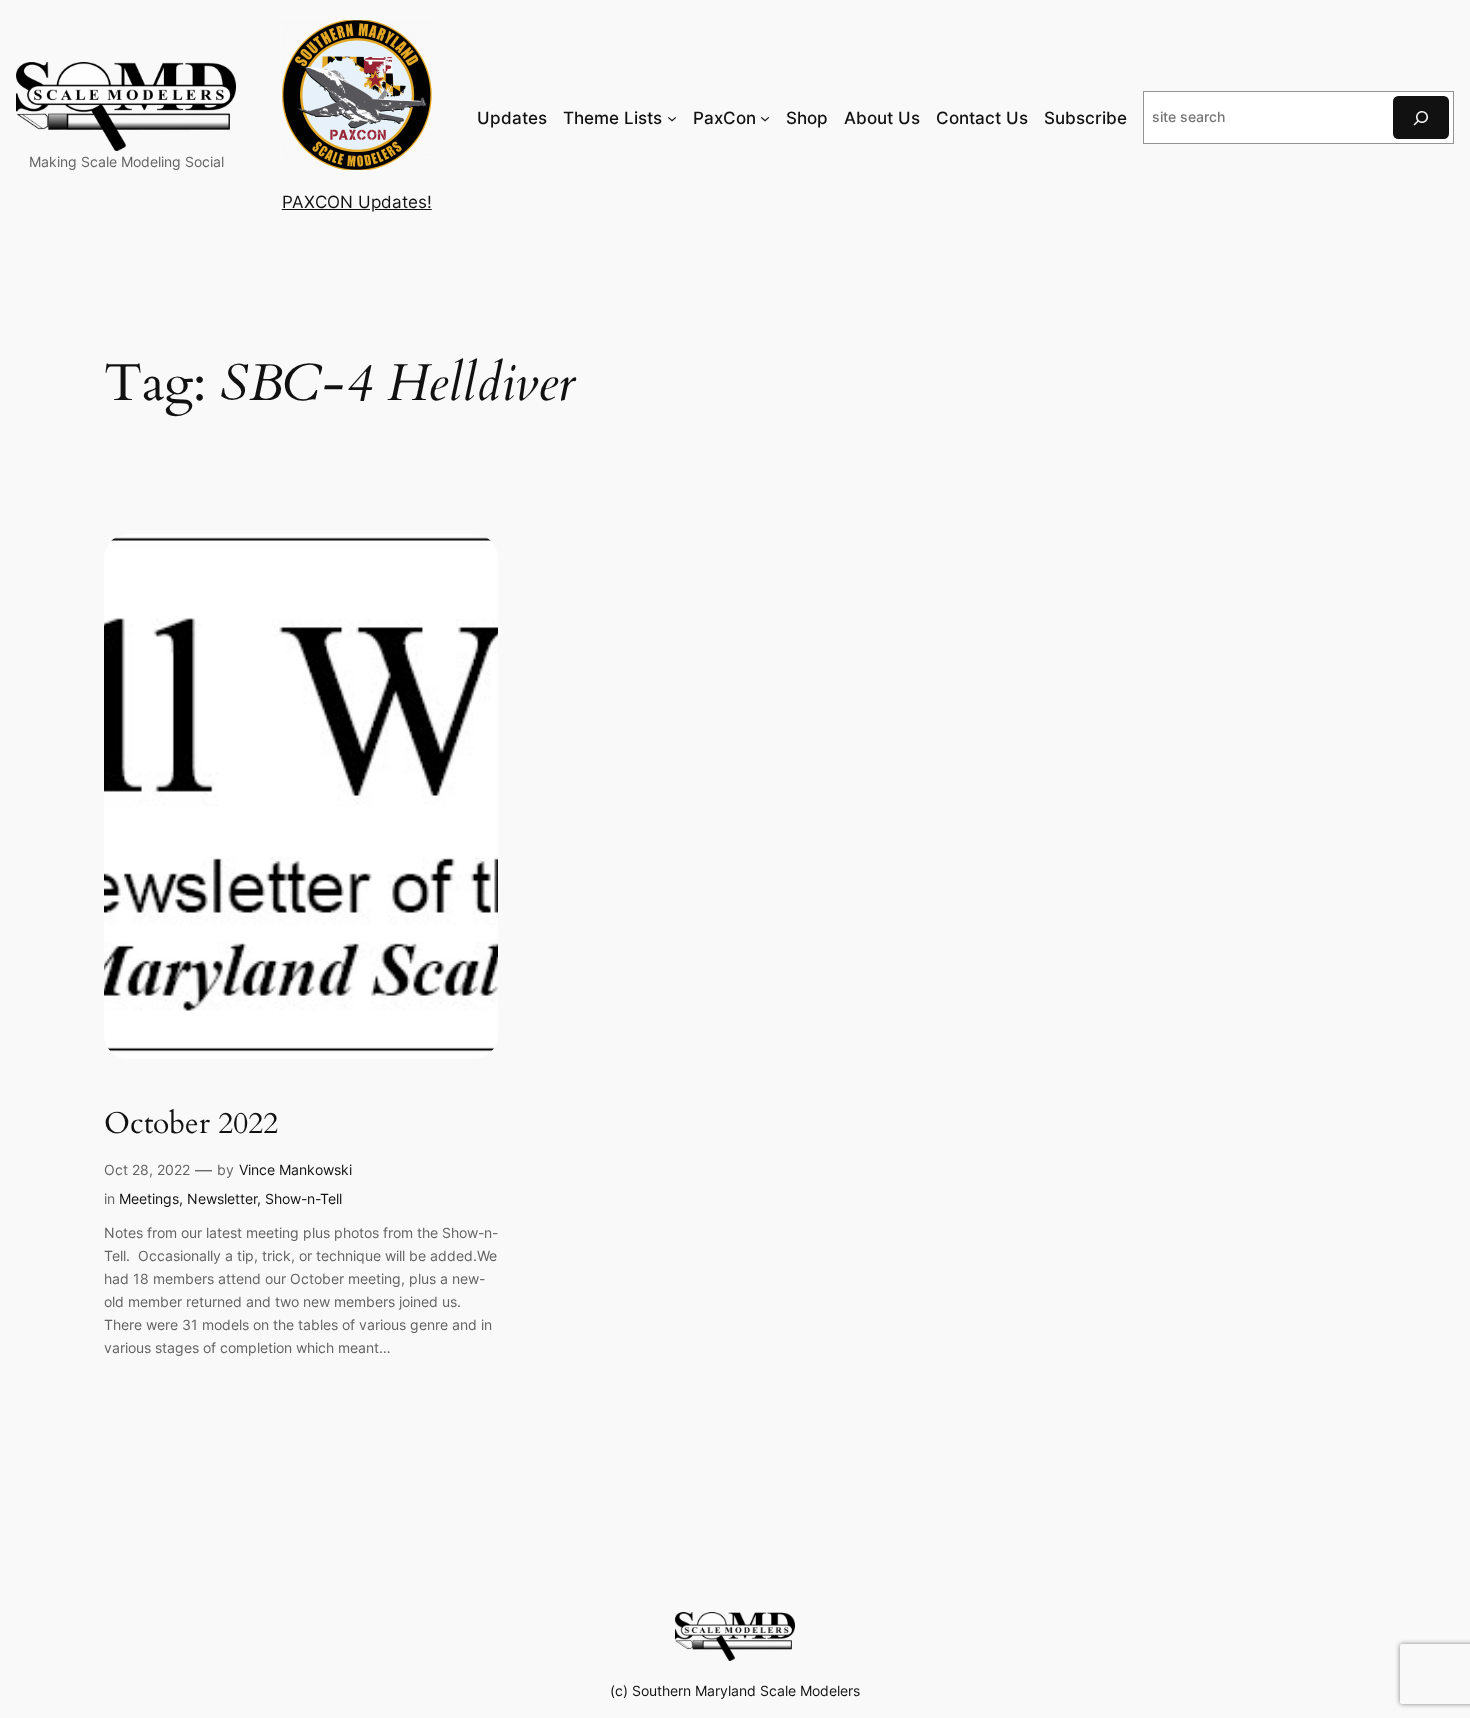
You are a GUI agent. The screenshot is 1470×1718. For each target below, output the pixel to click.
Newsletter (222, 1198)
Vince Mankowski (295, 1169)
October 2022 (191, 1125)
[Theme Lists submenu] (672, 118)
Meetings (149, 1198)
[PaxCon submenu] (765, 118)
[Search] (1421, 117)
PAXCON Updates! (357, 202)
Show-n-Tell (303, 1198)
